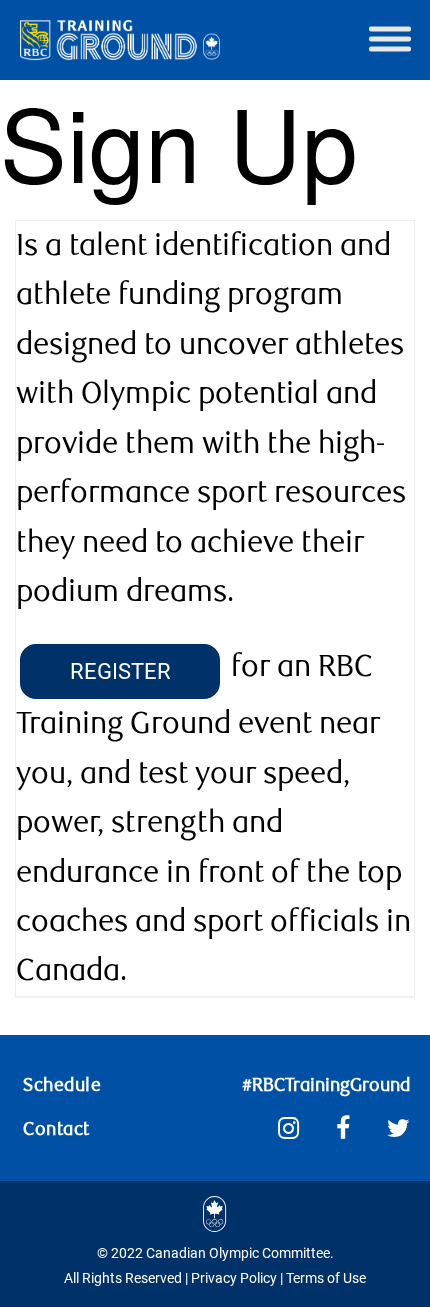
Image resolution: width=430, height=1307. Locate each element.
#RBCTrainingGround (326, 1085)
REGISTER (120, 671)
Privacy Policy (234, 1278)
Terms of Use (326, 1278)
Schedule (62, 1085)
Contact (56, 1129)
